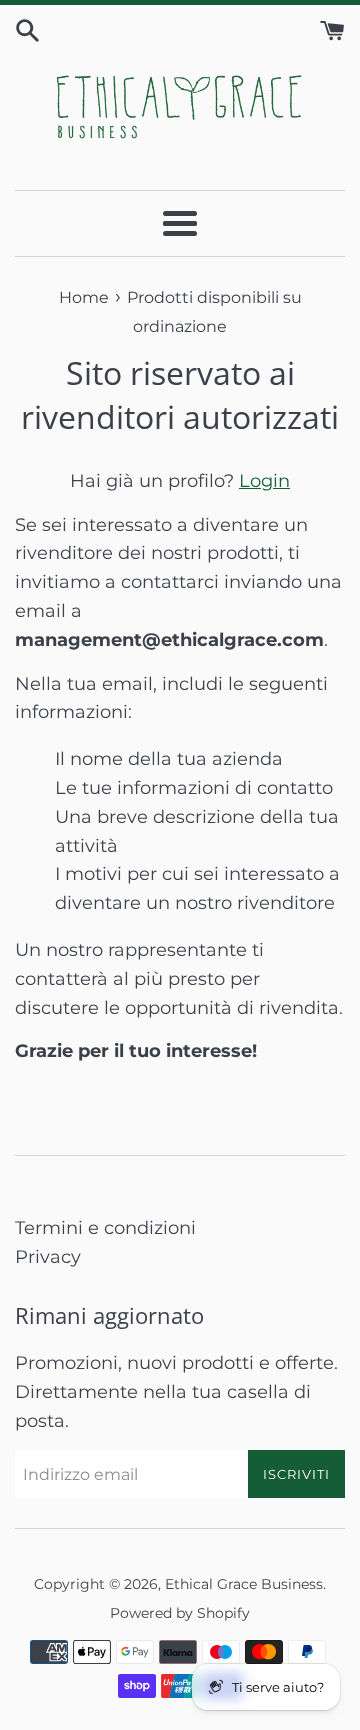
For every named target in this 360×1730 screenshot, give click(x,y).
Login (264, 481)
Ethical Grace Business (244, 1584)
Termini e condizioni (105, 1228)
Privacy (48, 1257)
